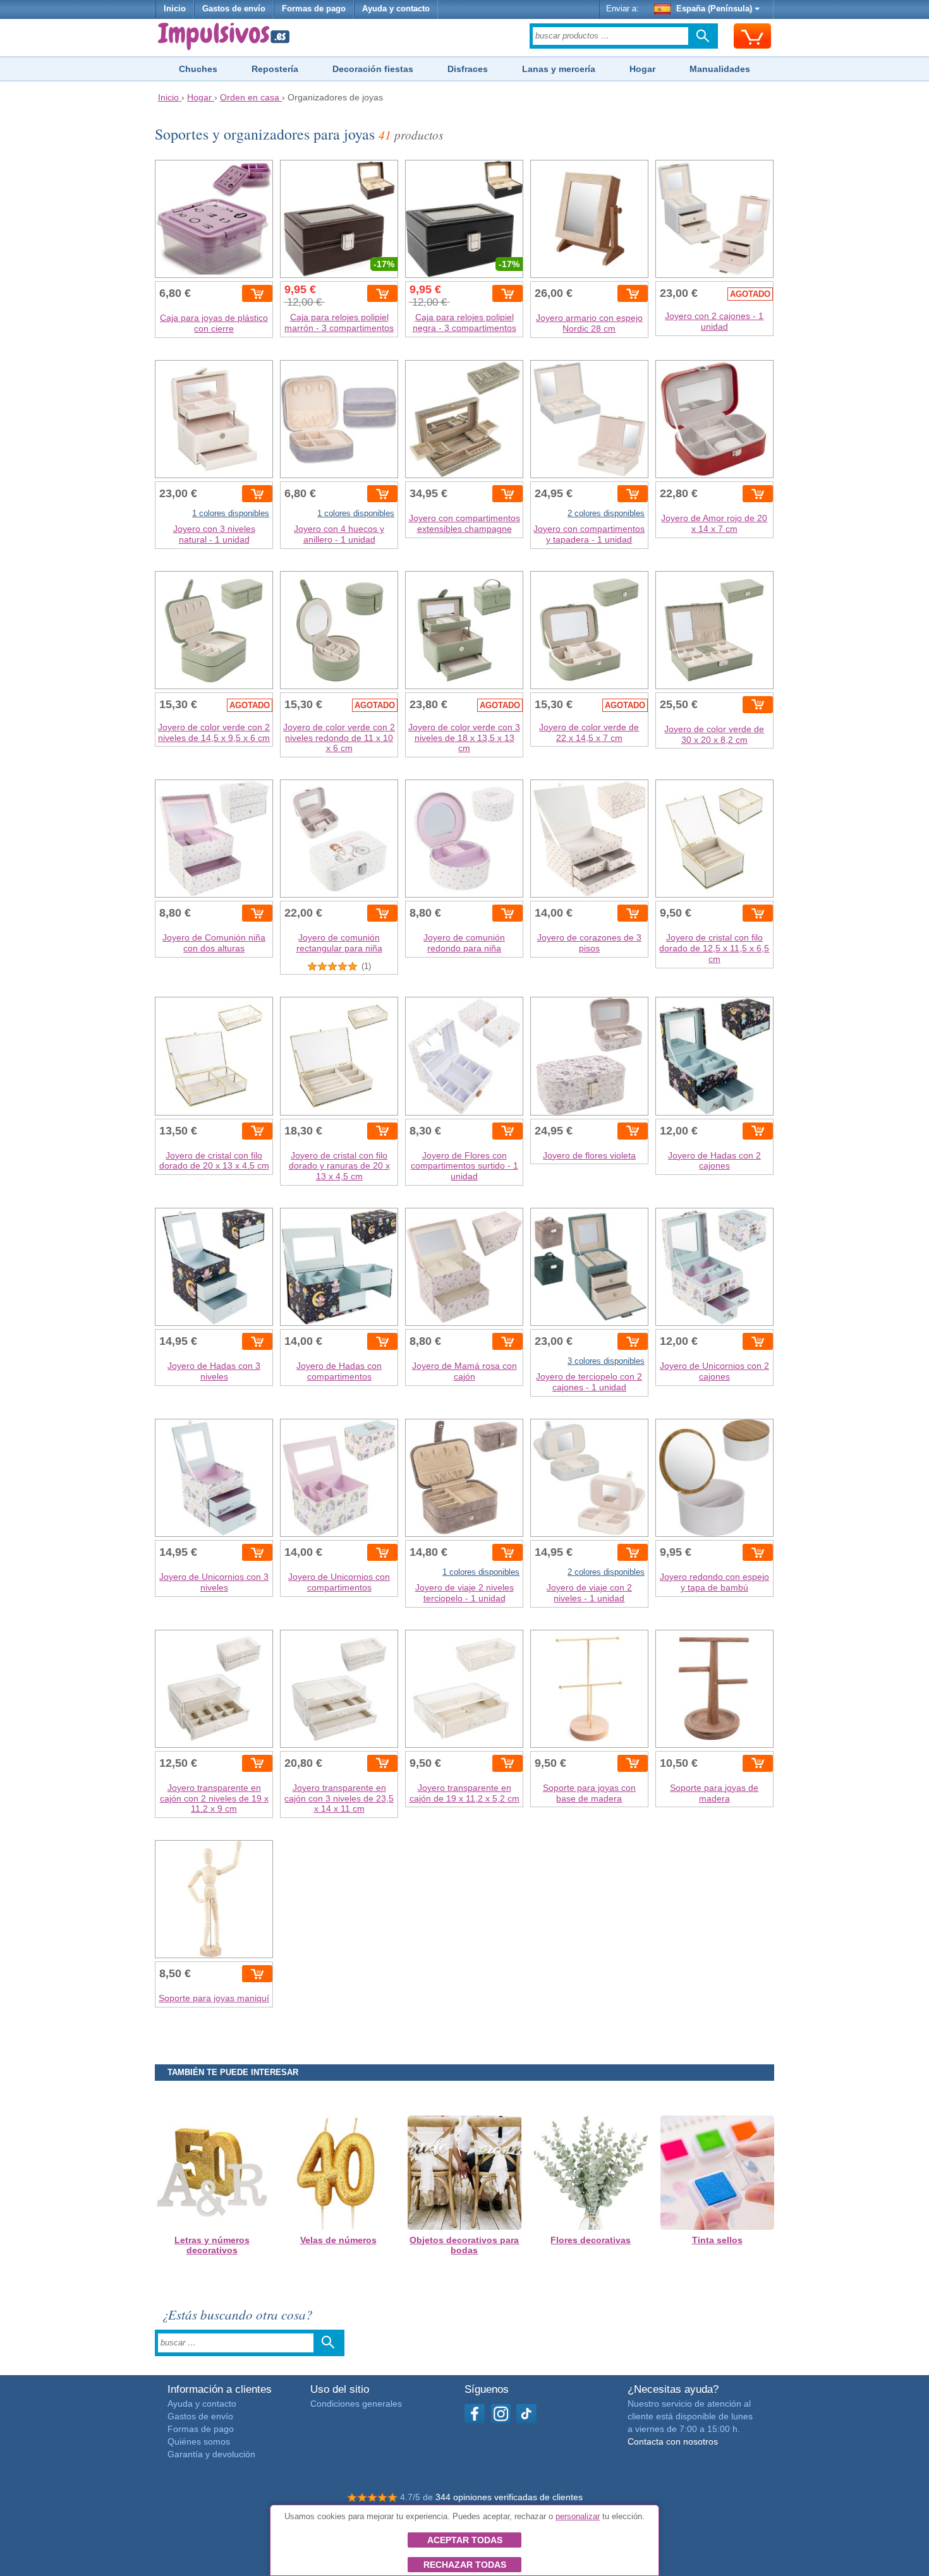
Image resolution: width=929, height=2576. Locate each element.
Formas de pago (314, 9)
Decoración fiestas (373, 69)
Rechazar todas (465, 2565)
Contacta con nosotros (673, 2441)
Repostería (275, 69)
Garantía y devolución (211, 2454)
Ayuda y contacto (396, 9)
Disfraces (468, 69)
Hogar (642, 69)
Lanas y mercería (559, 69)
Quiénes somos (199, 2441)
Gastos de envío (234, 9)
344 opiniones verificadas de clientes (509, 2497)
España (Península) (714, 9)
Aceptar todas (465, 2540)
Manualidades (720, 69)
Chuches (198, 69)
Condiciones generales (356, 2404)
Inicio (175, 9)
